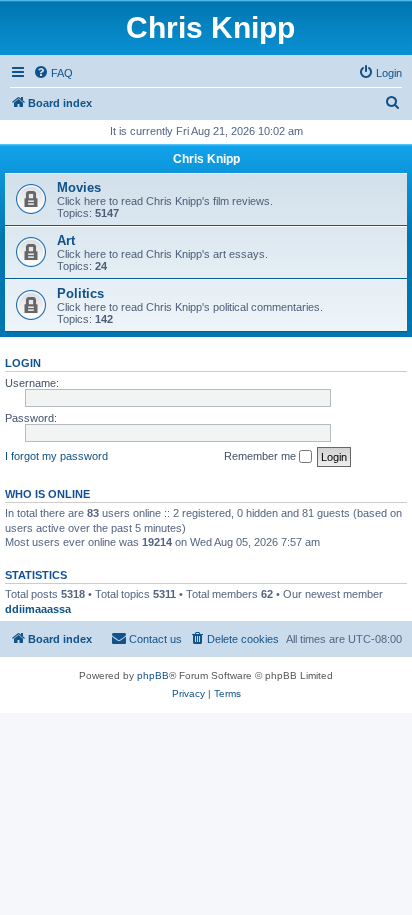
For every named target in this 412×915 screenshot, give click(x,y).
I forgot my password (56, 456)
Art (66, 240)
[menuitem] (53, 73)
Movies (79, 187)
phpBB (153, 675)
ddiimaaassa (38, 609)
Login (23, 363)
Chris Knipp (210, 27)
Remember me (261, 456)
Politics (80, 293)
